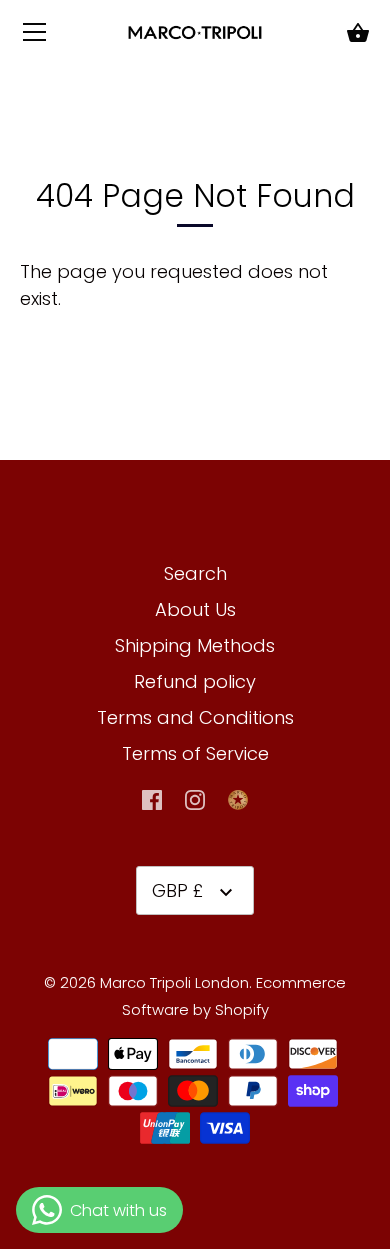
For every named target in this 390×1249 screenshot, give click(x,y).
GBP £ (177, 890)
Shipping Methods (195, 645)
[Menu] (35, 36)
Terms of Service (195, 753)
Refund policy (195, 681)
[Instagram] (195, 798)
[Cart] (358, 34)
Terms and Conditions (195, 717)
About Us (195, 609)
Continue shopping (151, 298)
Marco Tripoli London (174, 982)
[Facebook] (152, 798)
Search (195, 573)
